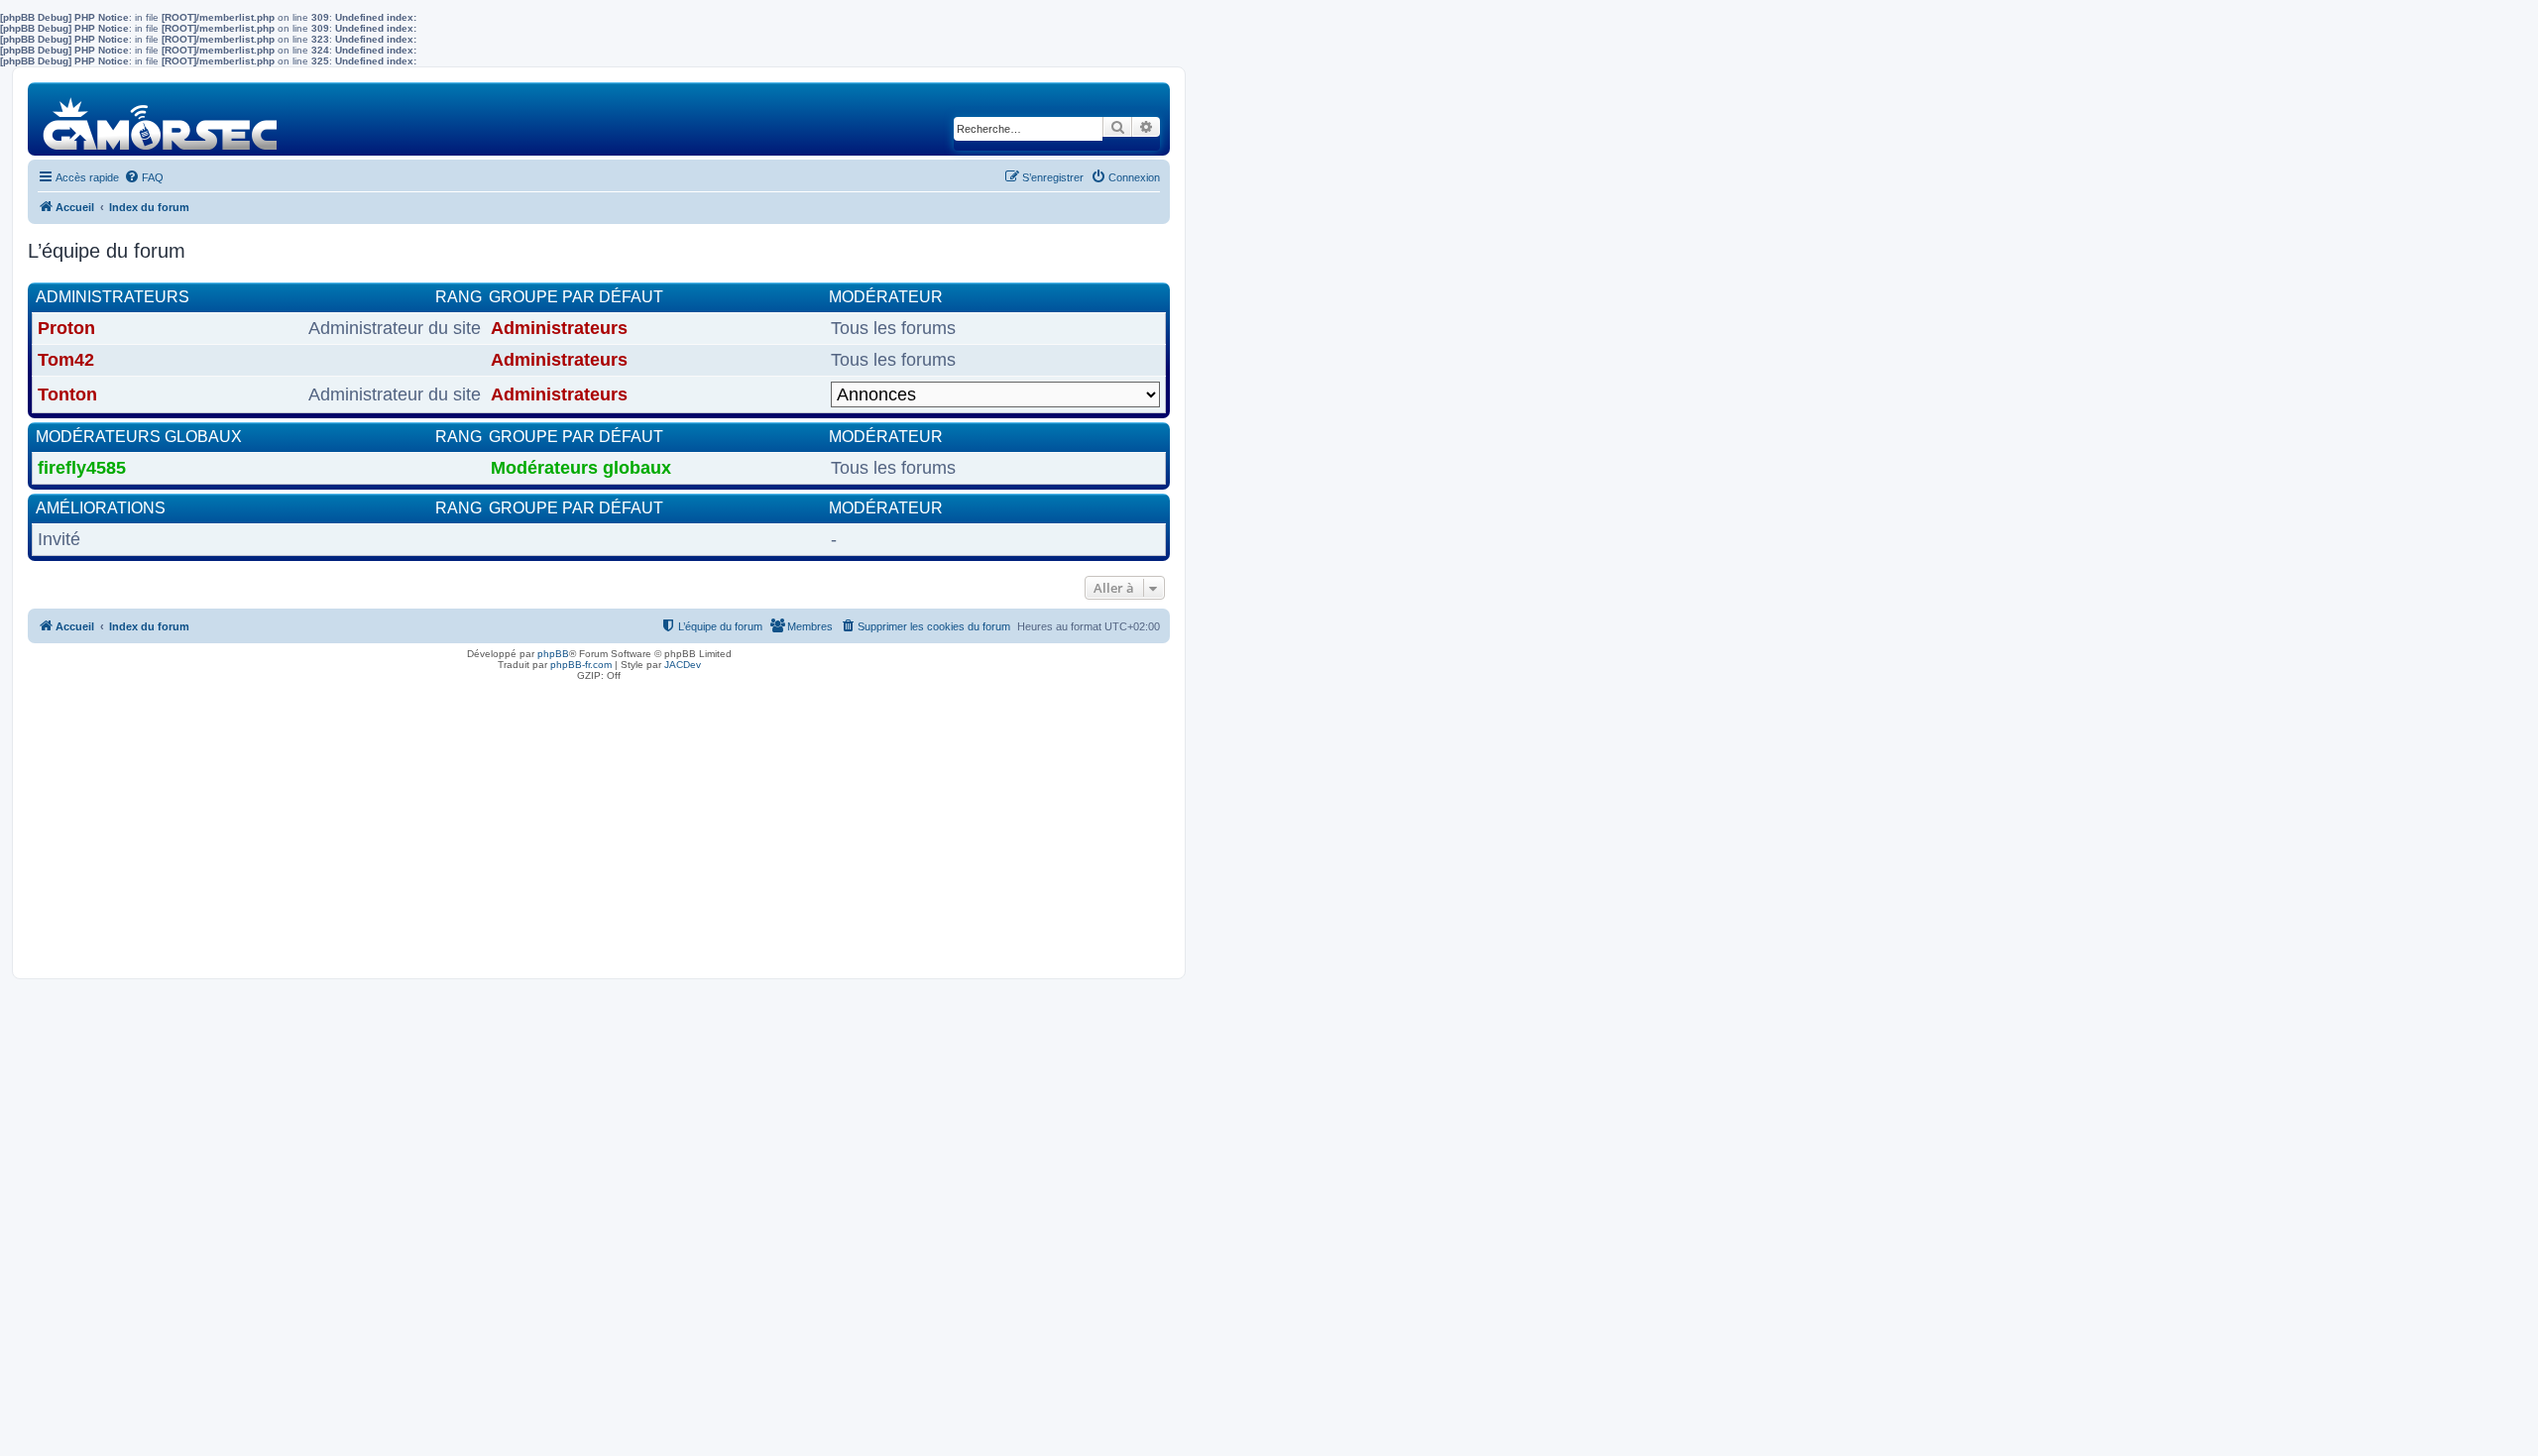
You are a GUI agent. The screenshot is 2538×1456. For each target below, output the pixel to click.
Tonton (67, 394)
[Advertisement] (599, 825)
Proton (66, 328)
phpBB (553, 654)
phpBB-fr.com (581, 665)
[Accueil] (161, 118)
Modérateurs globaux (139, 437)
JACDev (683, 665)
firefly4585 (82, 468)
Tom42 (66, 360)
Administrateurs (113, 297)
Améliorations (101, 508)
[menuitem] (144, 177)
